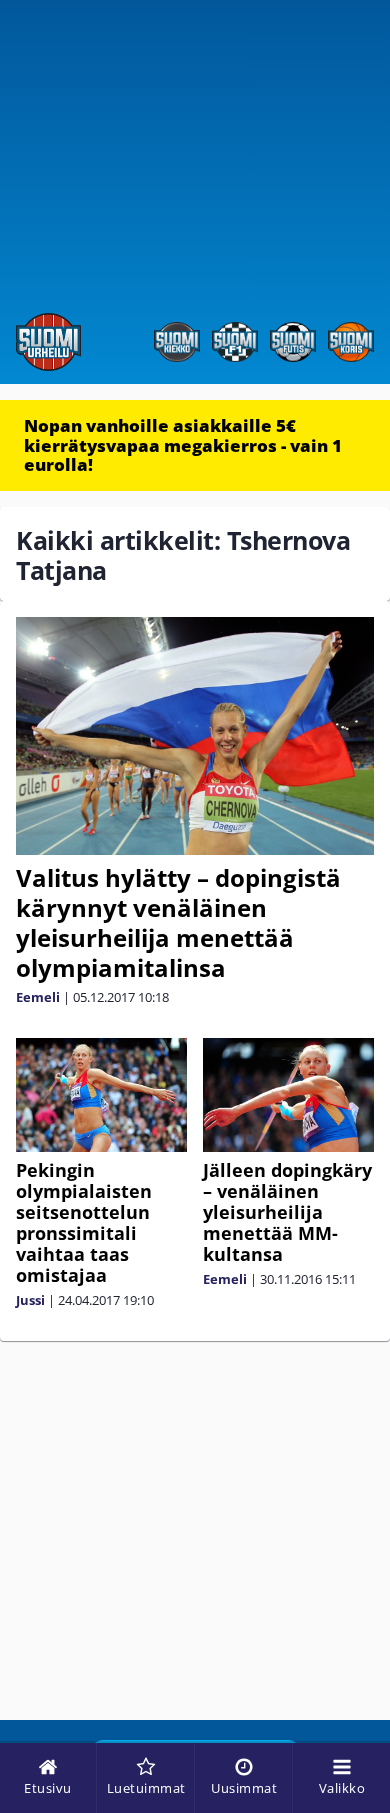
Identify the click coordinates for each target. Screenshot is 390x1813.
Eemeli (38, 997)
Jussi (30, 1300)
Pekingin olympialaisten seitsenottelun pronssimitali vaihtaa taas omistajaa (84, 1222)
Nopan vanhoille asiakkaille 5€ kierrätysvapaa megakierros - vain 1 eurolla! (183, 445)
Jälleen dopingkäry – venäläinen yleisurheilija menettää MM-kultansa (287, 1212)
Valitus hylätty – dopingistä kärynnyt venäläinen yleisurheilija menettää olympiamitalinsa (178, 922)
